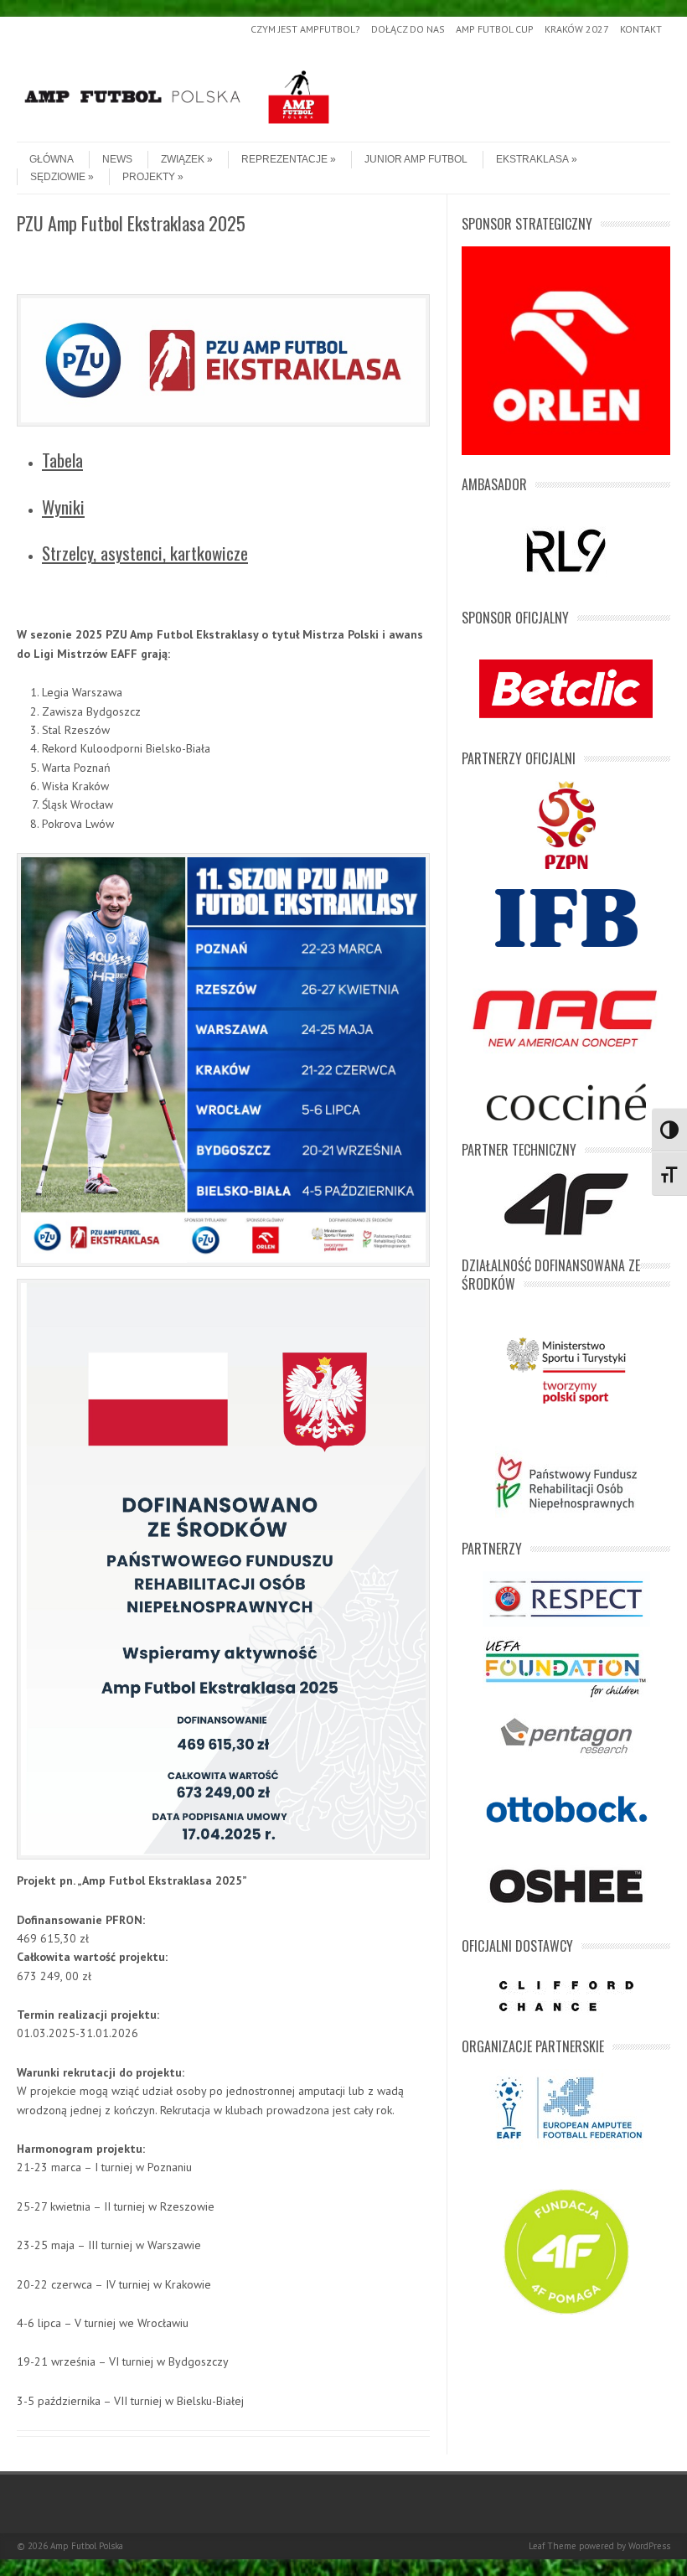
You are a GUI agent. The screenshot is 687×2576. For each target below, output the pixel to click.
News (117, 159)
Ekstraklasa (532, 159)
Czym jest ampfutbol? (305, 29)
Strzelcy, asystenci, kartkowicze (145, 553)
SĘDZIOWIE (58, 177)
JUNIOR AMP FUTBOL (416, 159)
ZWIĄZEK (183, 159)
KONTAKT (641, 29)
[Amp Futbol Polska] (177, 127)
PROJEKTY (149, 177)
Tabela (62, 460)
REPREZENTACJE (284, 159)
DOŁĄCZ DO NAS (408, 29)
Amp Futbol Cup (495, 29)
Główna (52, 159)
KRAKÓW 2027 (577, 29)
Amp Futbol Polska (87, 2546)
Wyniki (63, 507)
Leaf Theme (553, 2546)
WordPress (649, 2546)
